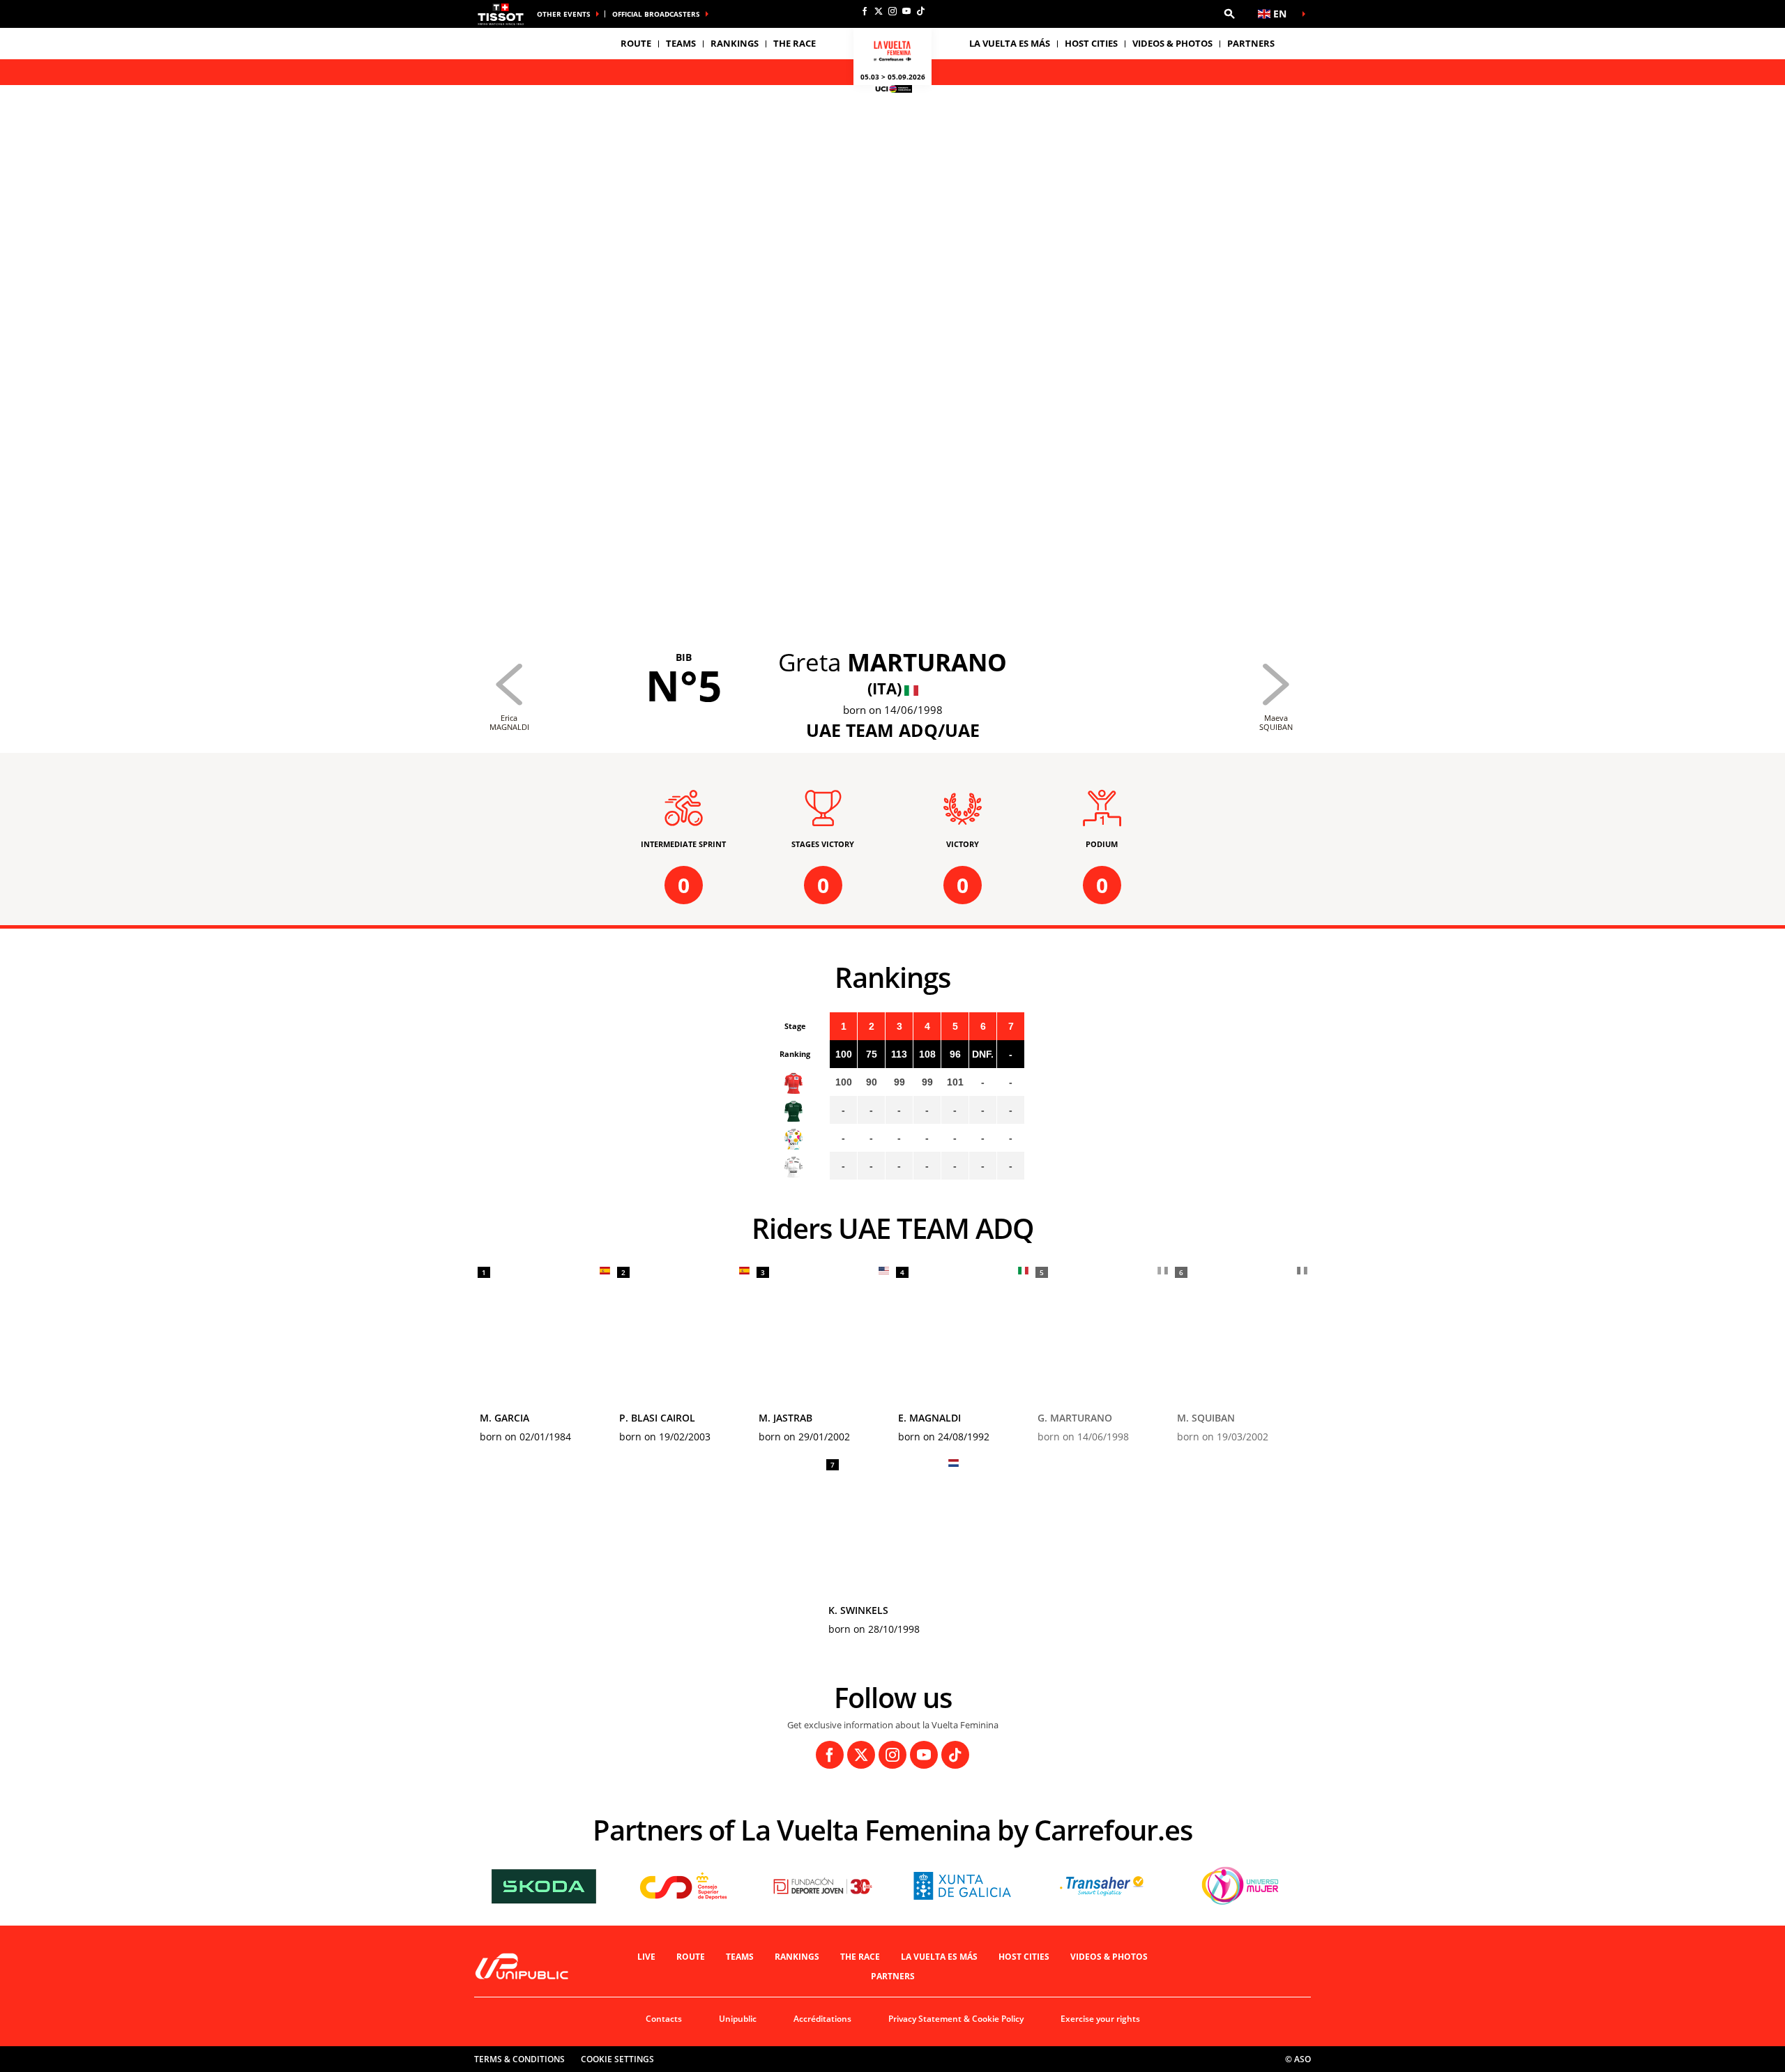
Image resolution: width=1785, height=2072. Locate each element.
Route (691, 1957)
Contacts (664, 2019)
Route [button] (636, 43)
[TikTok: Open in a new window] (920, 11)
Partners (1251, 43)
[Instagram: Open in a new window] (892, 11)
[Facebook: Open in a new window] (865, 11)
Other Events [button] (564, 14)
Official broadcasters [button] (656, 14)
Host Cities (1024, 1957)
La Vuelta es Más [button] (1010, 43)
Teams (740, 1957)
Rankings (735, 43)
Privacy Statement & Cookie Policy (956, 2019)
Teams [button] (681, 43)
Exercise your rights (1100, 2019)
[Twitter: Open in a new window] (879, 11)
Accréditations (822, 2019)
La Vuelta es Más (939, 1957)
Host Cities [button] (1091, 43)
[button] (1229, 14)
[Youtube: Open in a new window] (906, 11)
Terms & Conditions (519, 2059)
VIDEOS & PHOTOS (1172, 43)
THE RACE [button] (795, 43)
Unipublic (738, 2019)
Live (646, 1957)
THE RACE (860, 1957)
